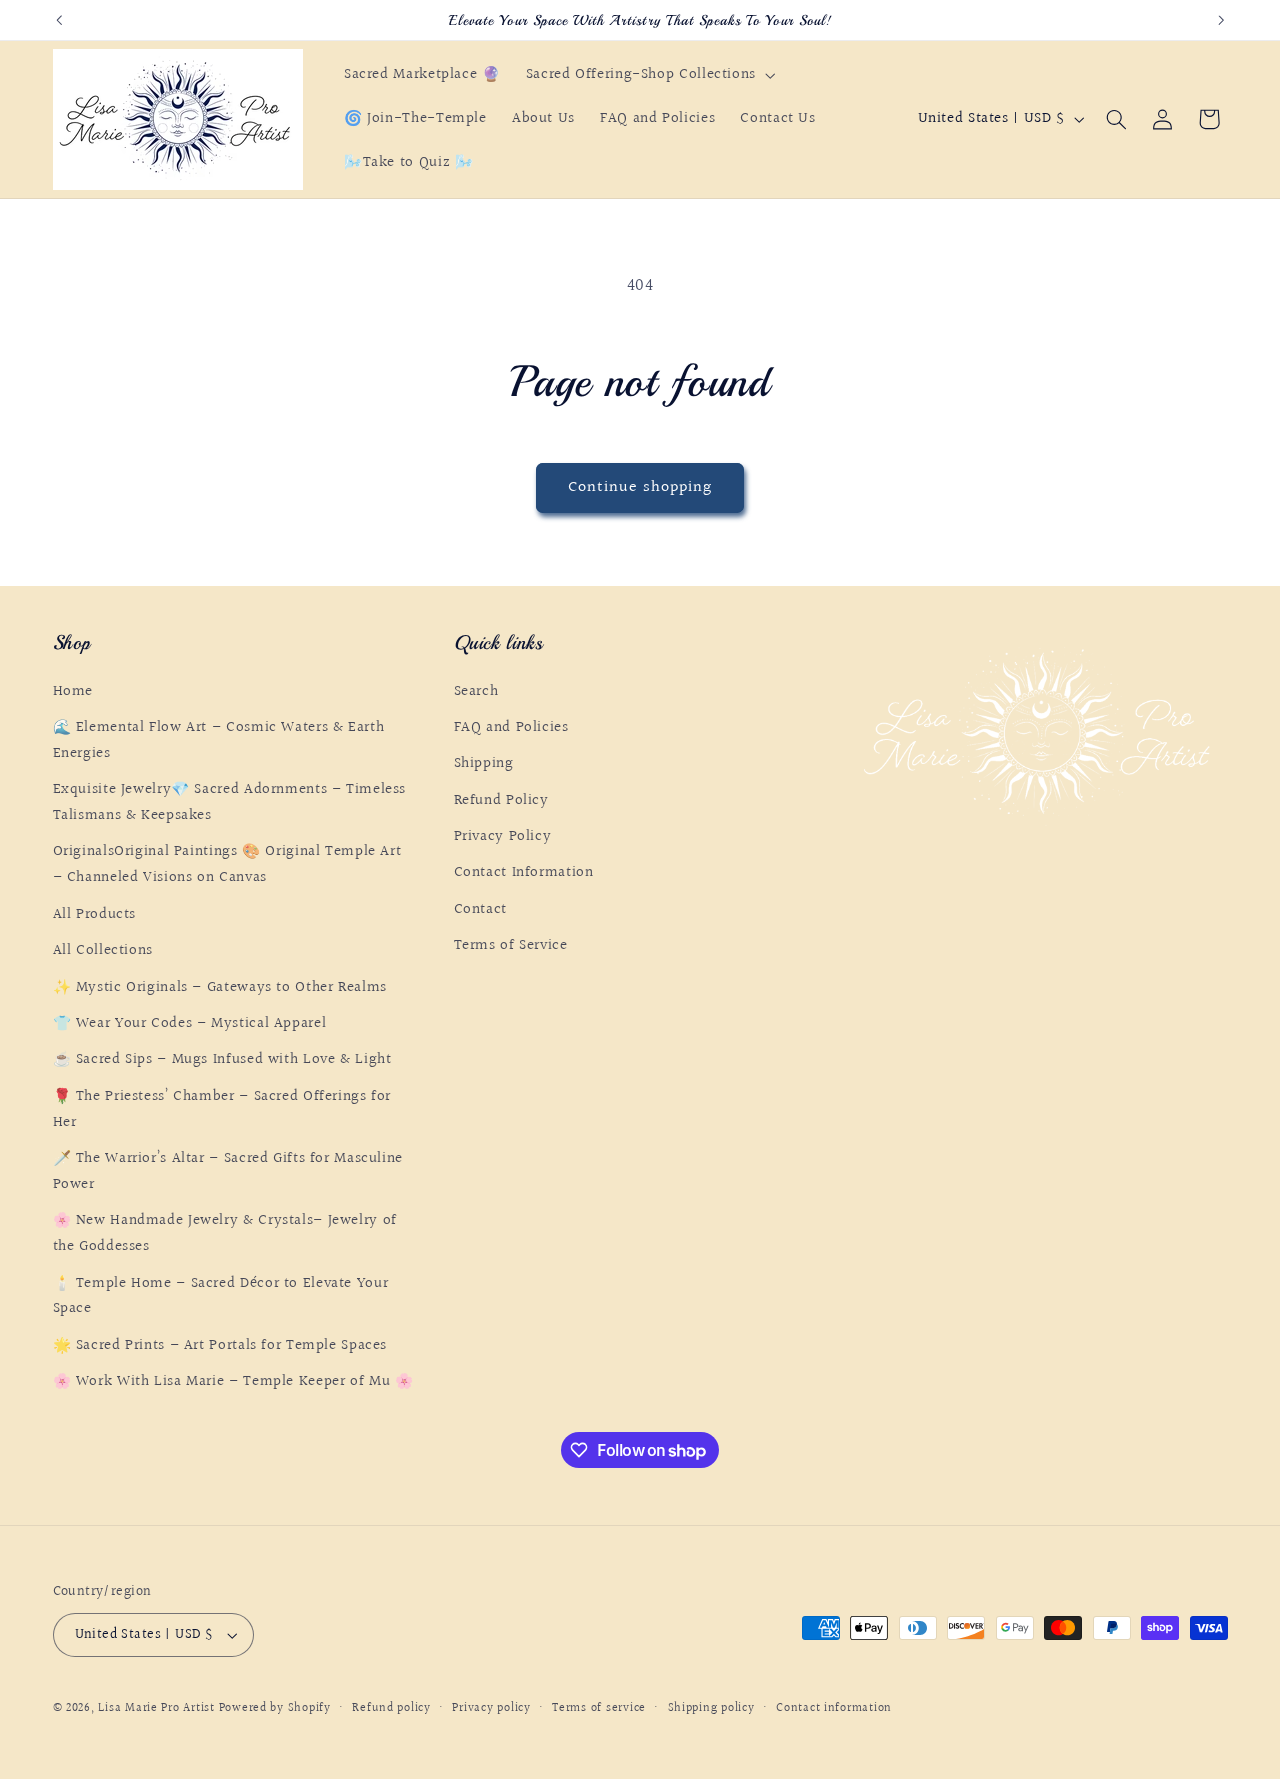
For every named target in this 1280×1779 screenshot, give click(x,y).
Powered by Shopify (275, 1708)
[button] (648, 75)
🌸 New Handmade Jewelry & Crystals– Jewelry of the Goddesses (225, 1233)
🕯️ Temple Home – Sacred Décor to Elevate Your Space (221, 1296)
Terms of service (599, 1708)
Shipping (484, 763)
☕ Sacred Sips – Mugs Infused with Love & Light (222, 1060)
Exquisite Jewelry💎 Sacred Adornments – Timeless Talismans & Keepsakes (230, 802)
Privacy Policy (503, 836)
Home (73, 691)
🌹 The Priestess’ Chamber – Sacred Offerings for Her (222, 1109)
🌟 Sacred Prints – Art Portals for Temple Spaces (220, 1345)
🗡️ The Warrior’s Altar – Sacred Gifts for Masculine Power (228, 1171)
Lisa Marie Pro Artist (158, 1708)
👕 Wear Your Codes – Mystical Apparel (190, 1023)
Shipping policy (711, 1708)
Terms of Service (511, 945)
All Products (95, 914)
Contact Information (524, 873)
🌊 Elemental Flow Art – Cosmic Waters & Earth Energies (219, 740)
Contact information (834, 1708)
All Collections (103, 950)
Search (476, 691)
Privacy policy (491, 1708)
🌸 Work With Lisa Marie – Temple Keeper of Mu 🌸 (233, 1381)
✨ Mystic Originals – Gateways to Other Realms (220, 987)
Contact (480, 909)
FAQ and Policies (511, 727)
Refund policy (391, 1708)
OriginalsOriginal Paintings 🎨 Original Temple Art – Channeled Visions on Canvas (227, 865)
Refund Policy (501, 800)
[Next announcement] (1221, 20)
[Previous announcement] (59, 20)
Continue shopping (640, 487)
